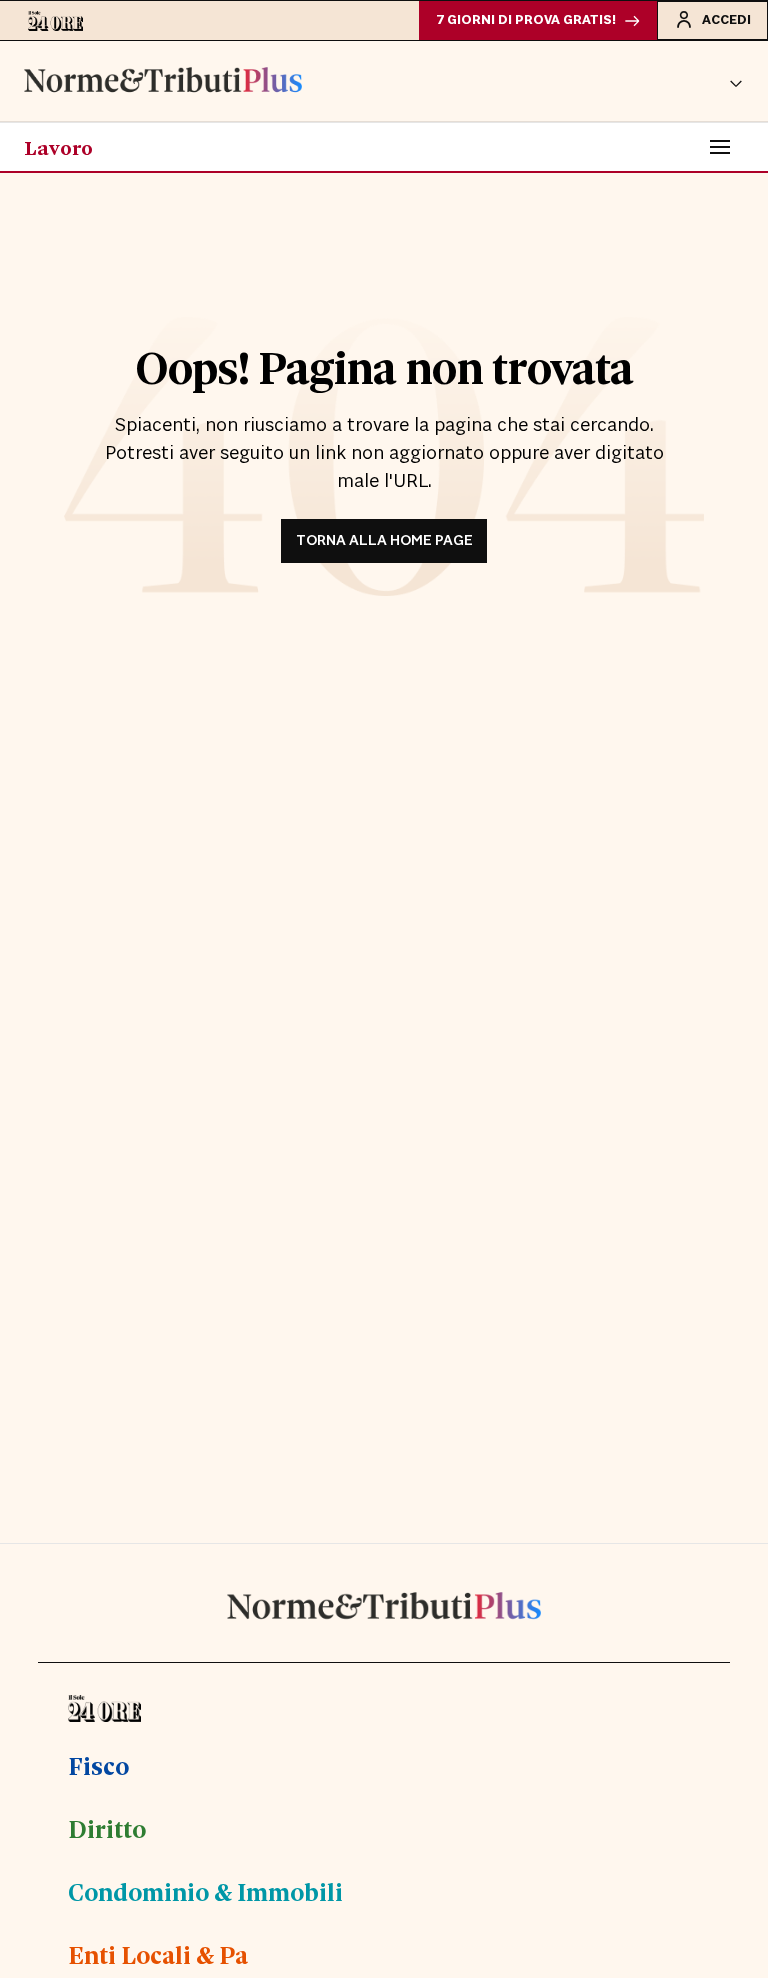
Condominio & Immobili (205, 1891)
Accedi (726, 20)
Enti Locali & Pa (158, 1954)
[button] (736, 81)
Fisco (98, 1765)
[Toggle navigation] (720, 147)
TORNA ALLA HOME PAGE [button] (384, 540)
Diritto (107, 1828)
